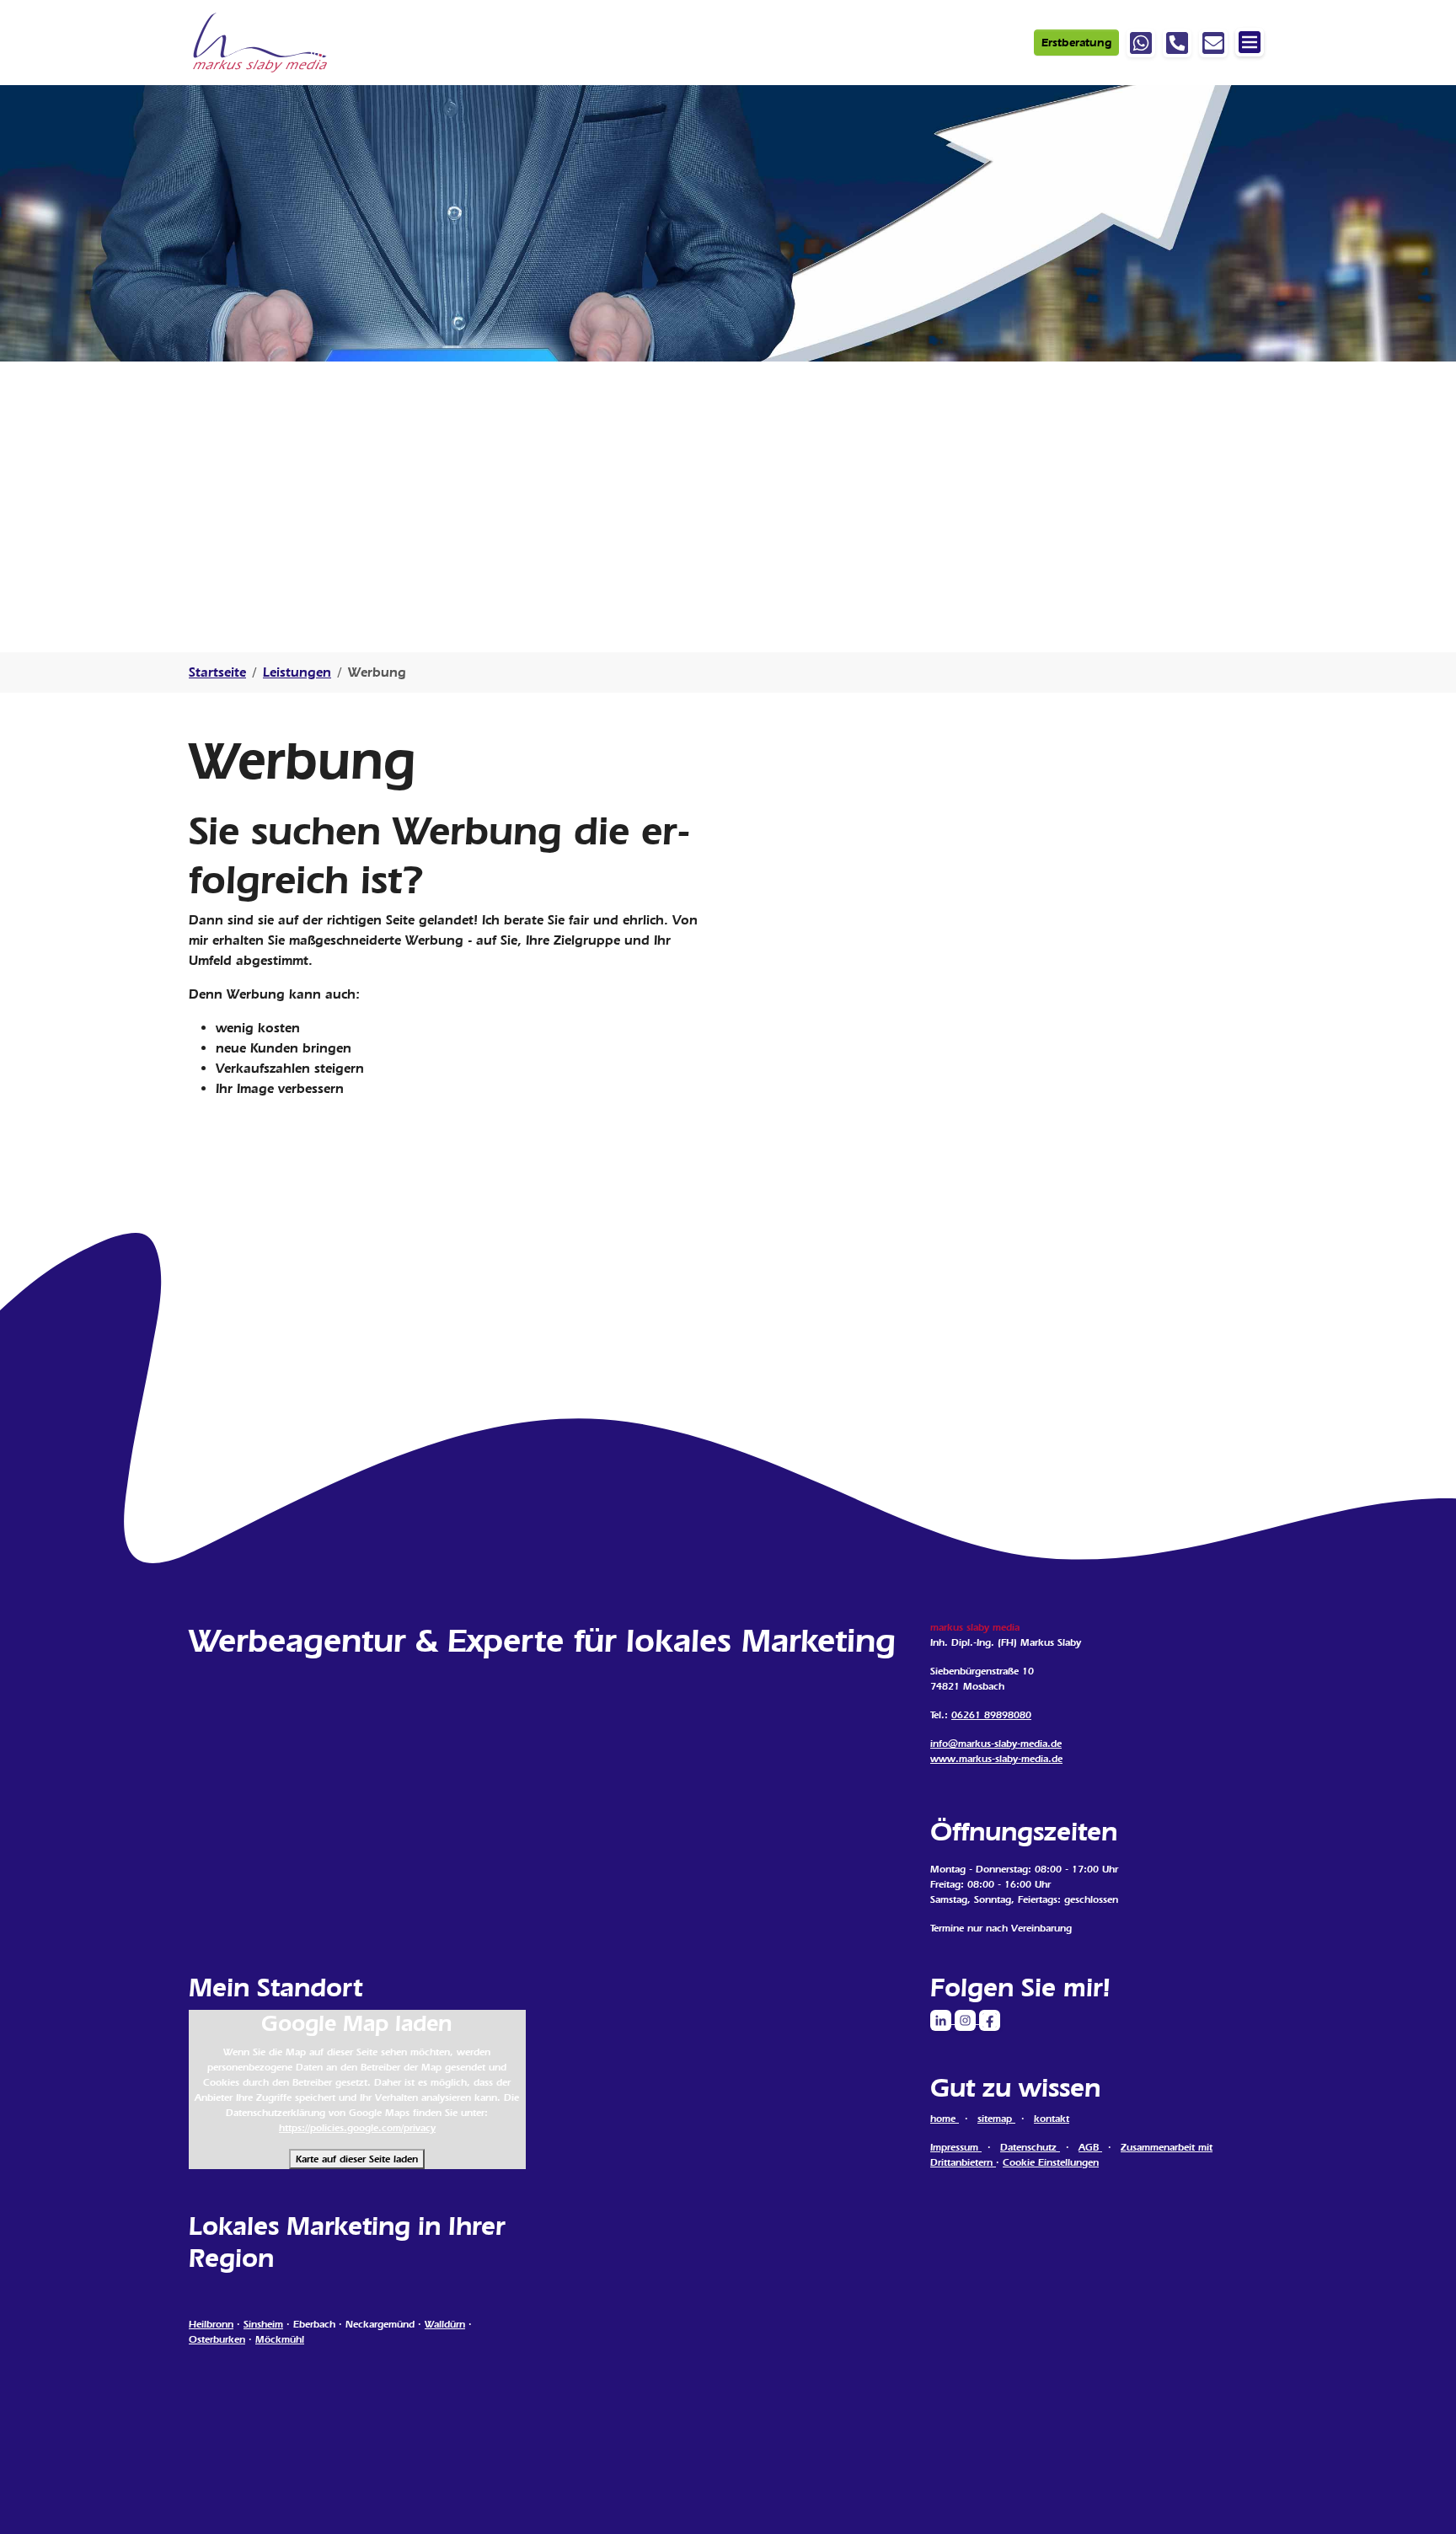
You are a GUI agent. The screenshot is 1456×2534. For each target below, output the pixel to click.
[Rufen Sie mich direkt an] (1177, 43)
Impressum (956, 2147)
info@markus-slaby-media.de (996, 1744)
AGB (1090, 2147)
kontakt (1052, 2119)
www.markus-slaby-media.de (996, 1759)
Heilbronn (211, 2324)
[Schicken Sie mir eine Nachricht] (1213, 43)
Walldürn (445, 2324)
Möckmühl (280, 2339)
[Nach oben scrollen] (1419, 2497)
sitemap (996, 2119)
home (945, 2119)
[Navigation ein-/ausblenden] (1250, 42)
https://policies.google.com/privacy (357, 2128)
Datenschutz (1030, 2147)
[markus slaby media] (262, 43)
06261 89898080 (991, 1715)
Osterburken (217, 2339)
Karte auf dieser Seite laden (357, 2159)
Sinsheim (263, 2324)
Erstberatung (1076, 43)
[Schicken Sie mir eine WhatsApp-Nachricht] (1141, 43)
